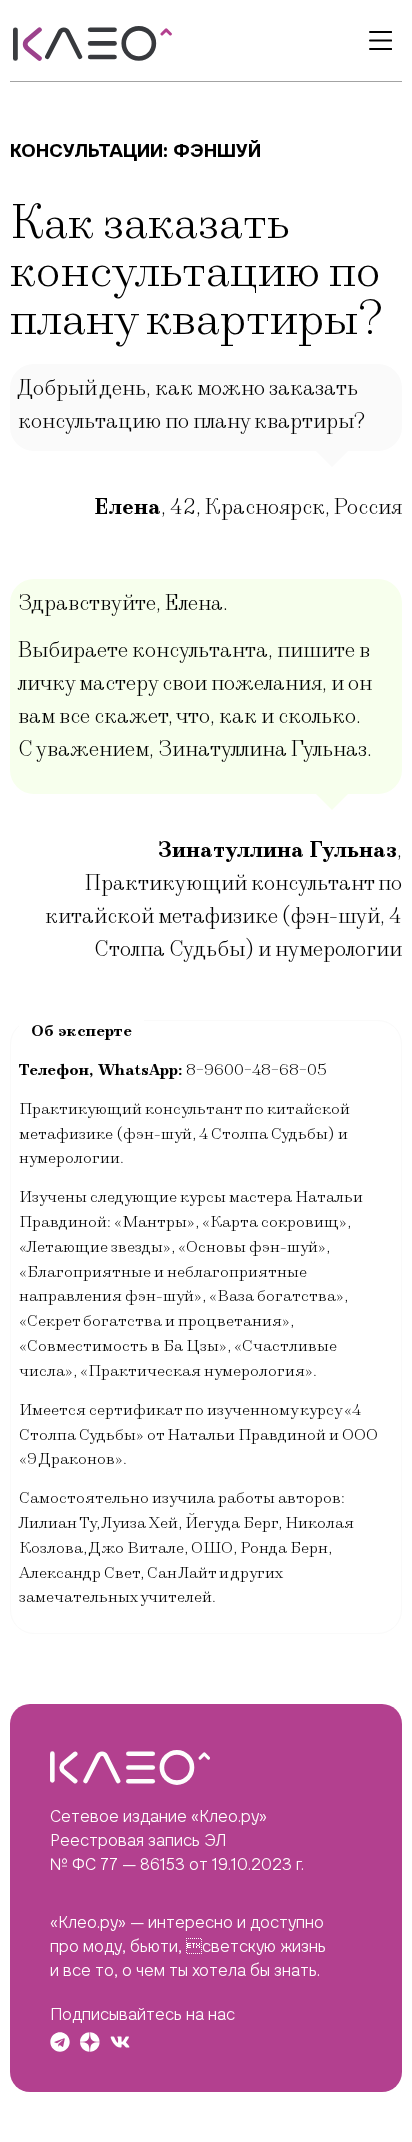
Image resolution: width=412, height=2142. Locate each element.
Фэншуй (217, 150)
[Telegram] (60, 2042)
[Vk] (120, 2042)
